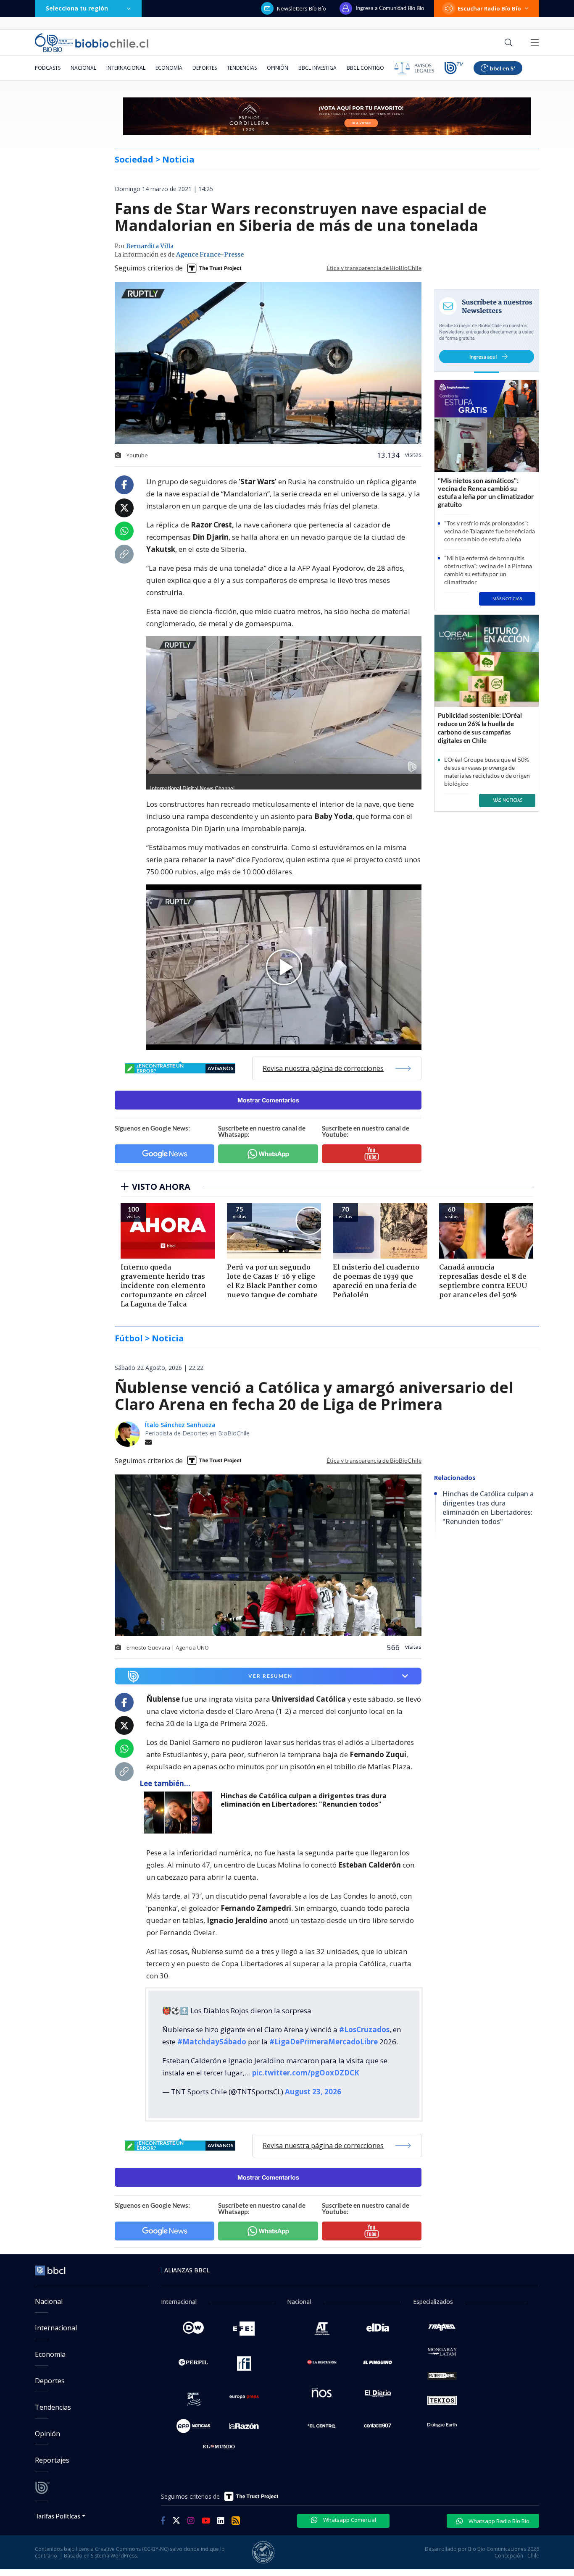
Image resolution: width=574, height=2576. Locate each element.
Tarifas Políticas (58, 2516)
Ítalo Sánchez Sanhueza (180, 1425)
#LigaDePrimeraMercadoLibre (324, 2042)
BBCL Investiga (317, 68)
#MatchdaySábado (212, 2042)
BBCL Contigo (365, 68)
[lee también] (180, 1813)
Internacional (126, 68)
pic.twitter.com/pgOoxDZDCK (306, 2073)
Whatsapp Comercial (349, 2520)
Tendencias (242, 68)
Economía (169, 68)
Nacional (83, 68)
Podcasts (48, 68)
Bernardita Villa (150, 247)
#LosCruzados (364, 2029)
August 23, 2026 (313, 2092)
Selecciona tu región (77, 8)
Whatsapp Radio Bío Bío (498, 2521)
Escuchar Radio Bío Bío (489, 8)
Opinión (278, 68)
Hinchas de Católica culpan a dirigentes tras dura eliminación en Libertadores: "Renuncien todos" (304, 1800)
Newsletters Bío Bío (301, 8)
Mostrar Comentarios (268, 1100)
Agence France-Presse (210, 255)
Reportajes (52, 2460)
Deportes (205, 68)
